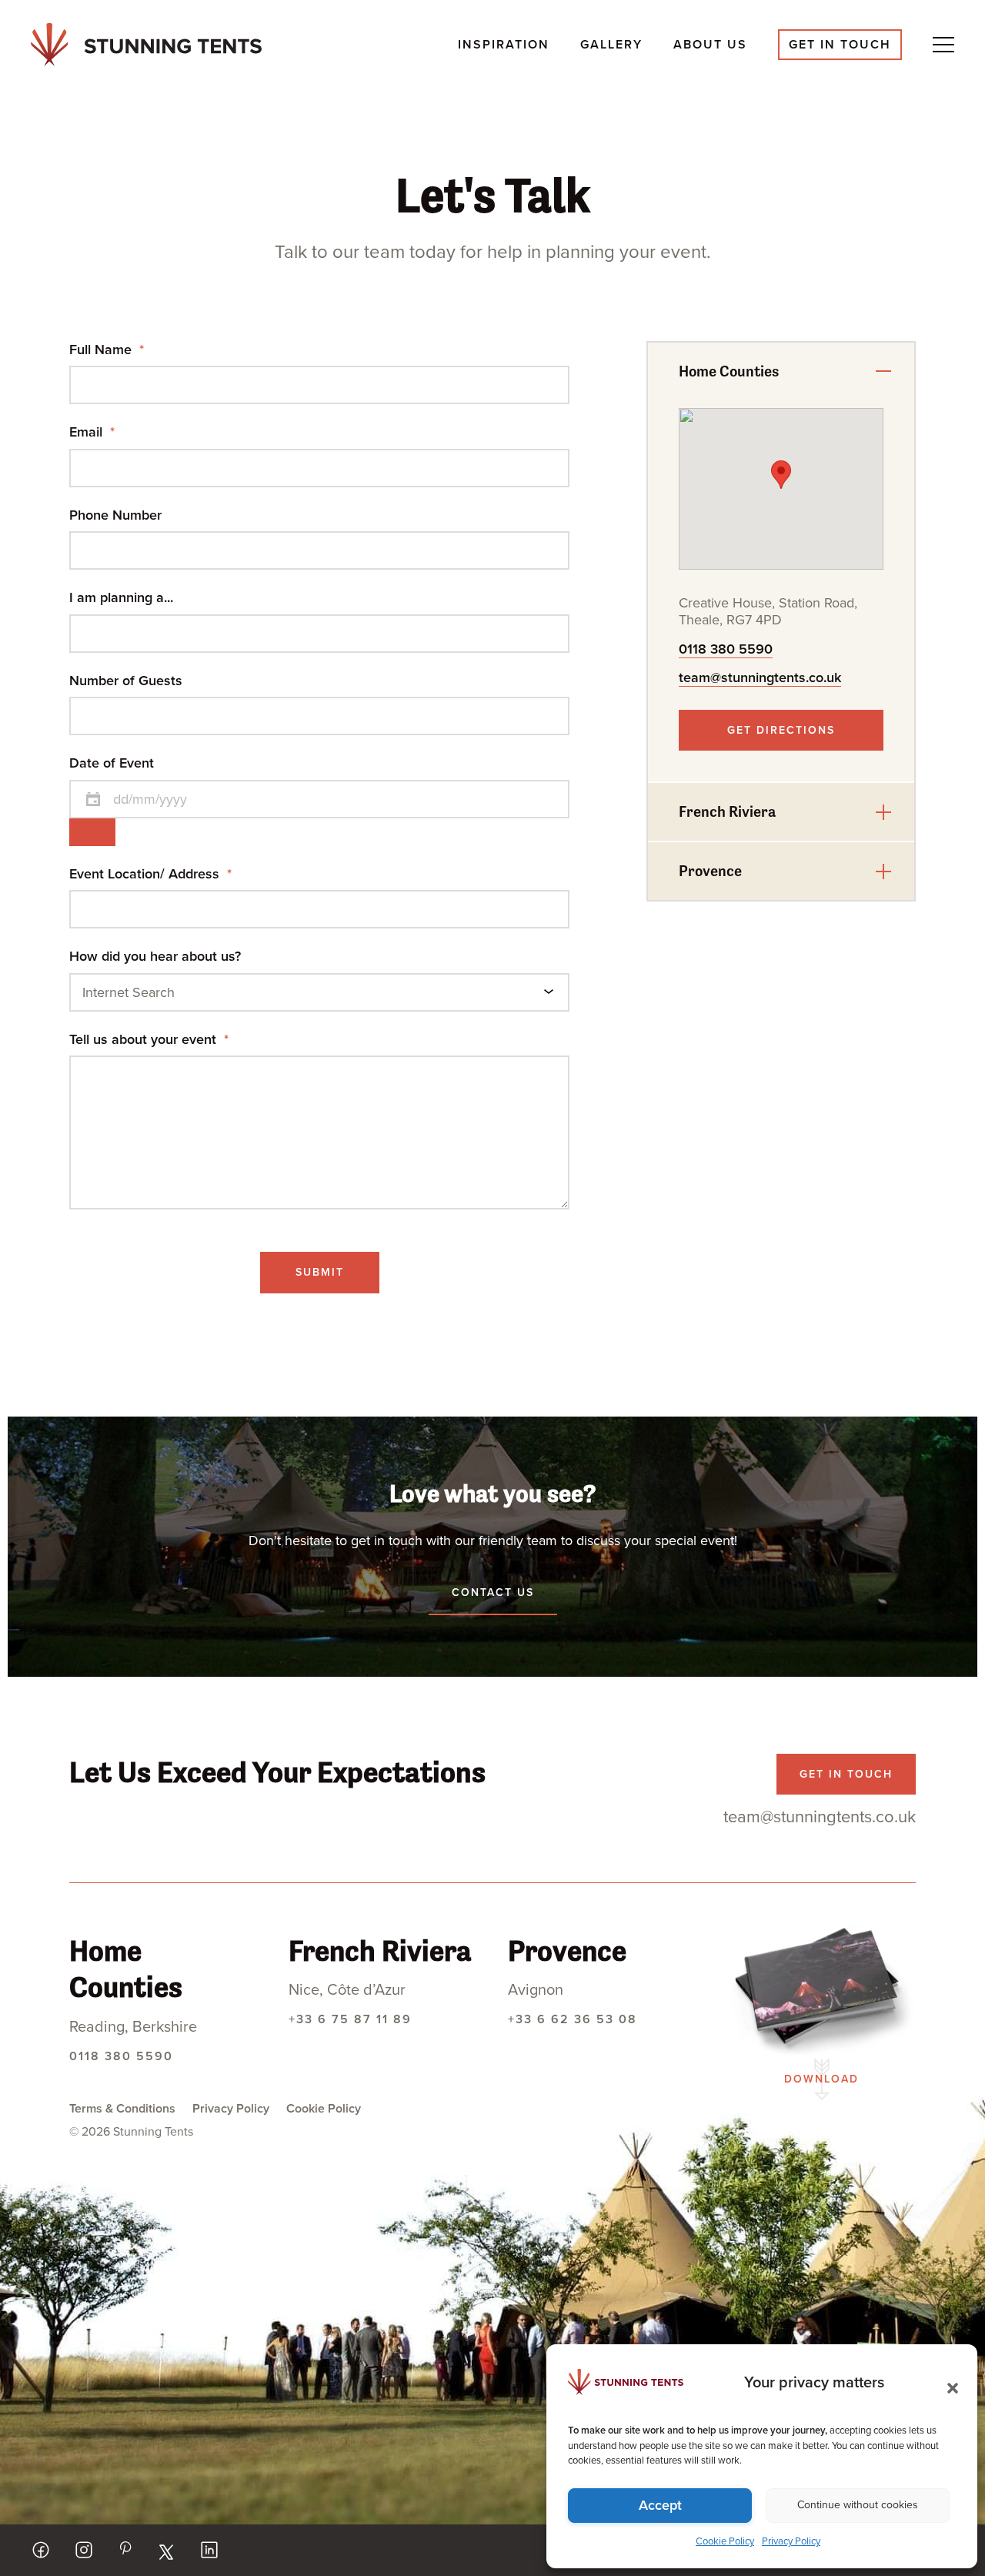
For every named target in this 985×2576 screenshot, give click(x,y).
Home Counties (729, 371)
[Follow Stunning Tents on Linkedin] (209, 2550)
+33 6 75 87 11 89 (350, 2019)
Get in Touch (840, 45)
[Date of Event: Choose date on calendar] (92, 832)
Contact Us (493, 1592)
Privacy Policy (791, 2541)
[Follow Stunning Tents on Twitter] (166, 2552)
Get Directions (781, 730)
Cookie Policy (725, 2541)
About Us (710, 45)
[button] (948, 2384)
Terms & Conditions (122, 2109)
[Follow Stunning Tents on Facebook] (41, 2550)
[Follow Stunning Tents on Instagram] (84, 2550)
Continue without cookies (858, 2505)
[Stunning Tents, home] (146, 45)
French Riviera (727, 812)
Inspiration (504, 45)
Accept (660, 2505)
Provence (710, 871)
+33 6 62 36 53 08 (573, 2019)
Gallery (611, 45)
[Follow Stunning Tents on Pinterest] (125, 2548)
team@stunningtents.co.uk (760, 677)
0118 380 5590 (726, 649)
